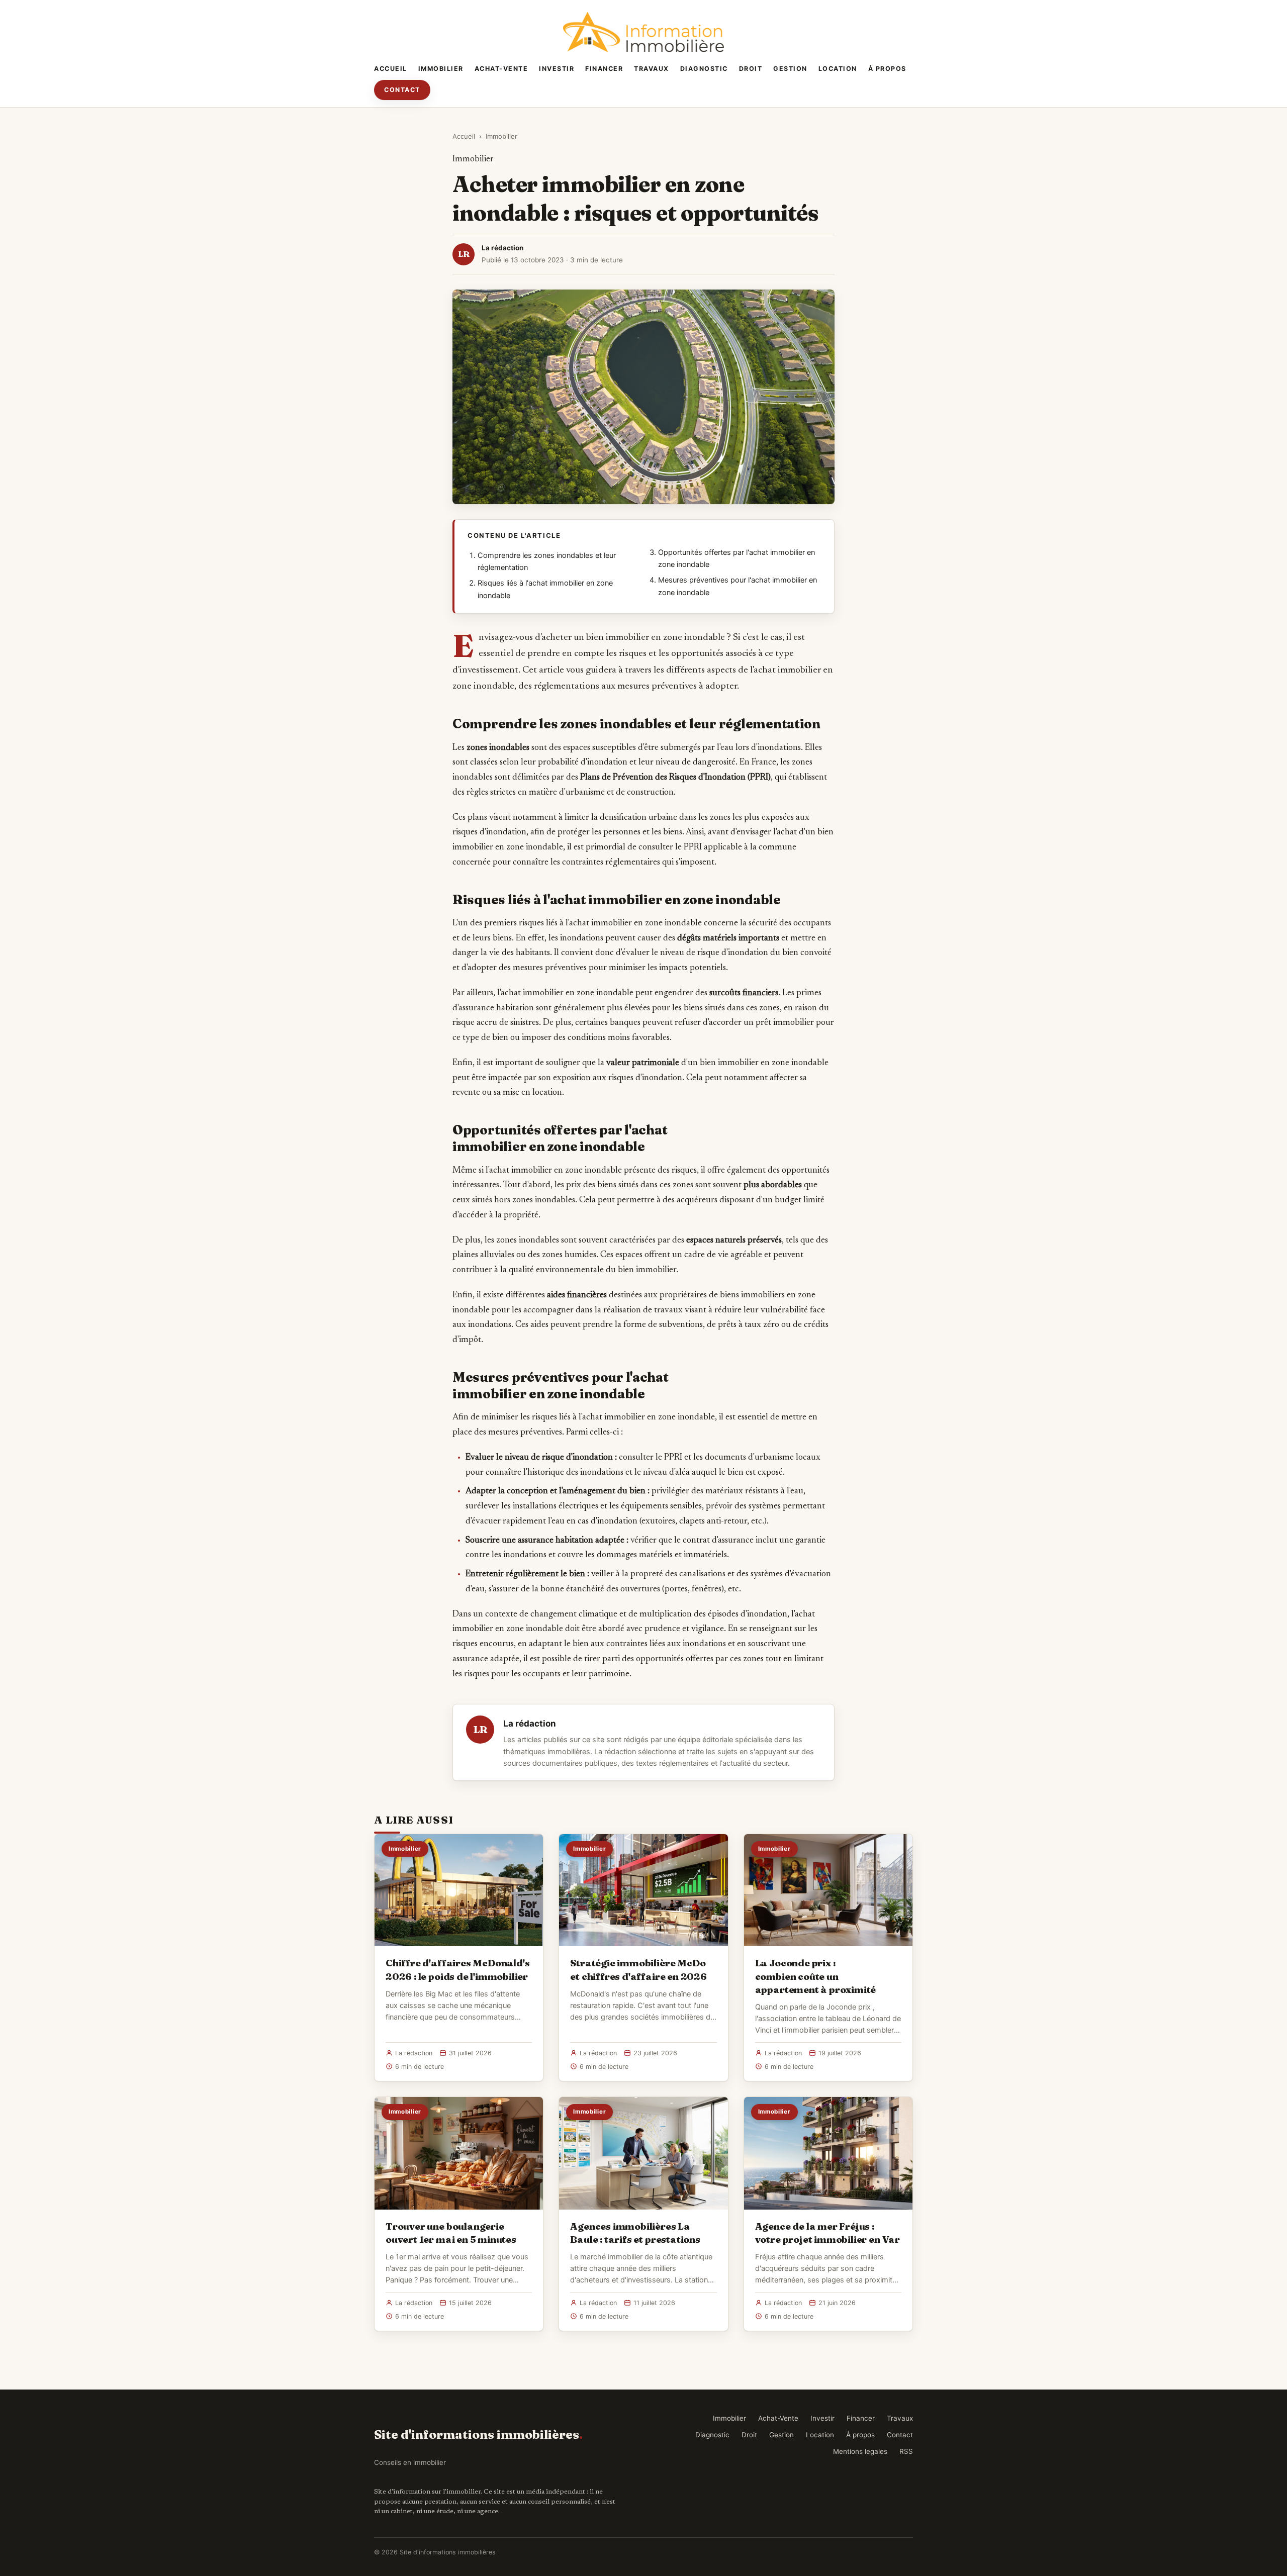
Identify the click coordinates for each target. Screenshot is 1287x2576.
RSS (906, 2451)
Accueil (391, 69)
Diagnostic (704, 69)
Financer (604, 69)
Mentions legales (860, 2451)
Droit (751, 69)
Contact (402, 90)
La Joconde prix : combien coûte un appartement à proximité (816, 1976)
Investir (557, 69)
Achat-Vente (501, 69)
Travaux (652, 69)
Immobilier (441, 69)
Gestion (790, 69)
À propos (887, 69)
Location (838, 69)
